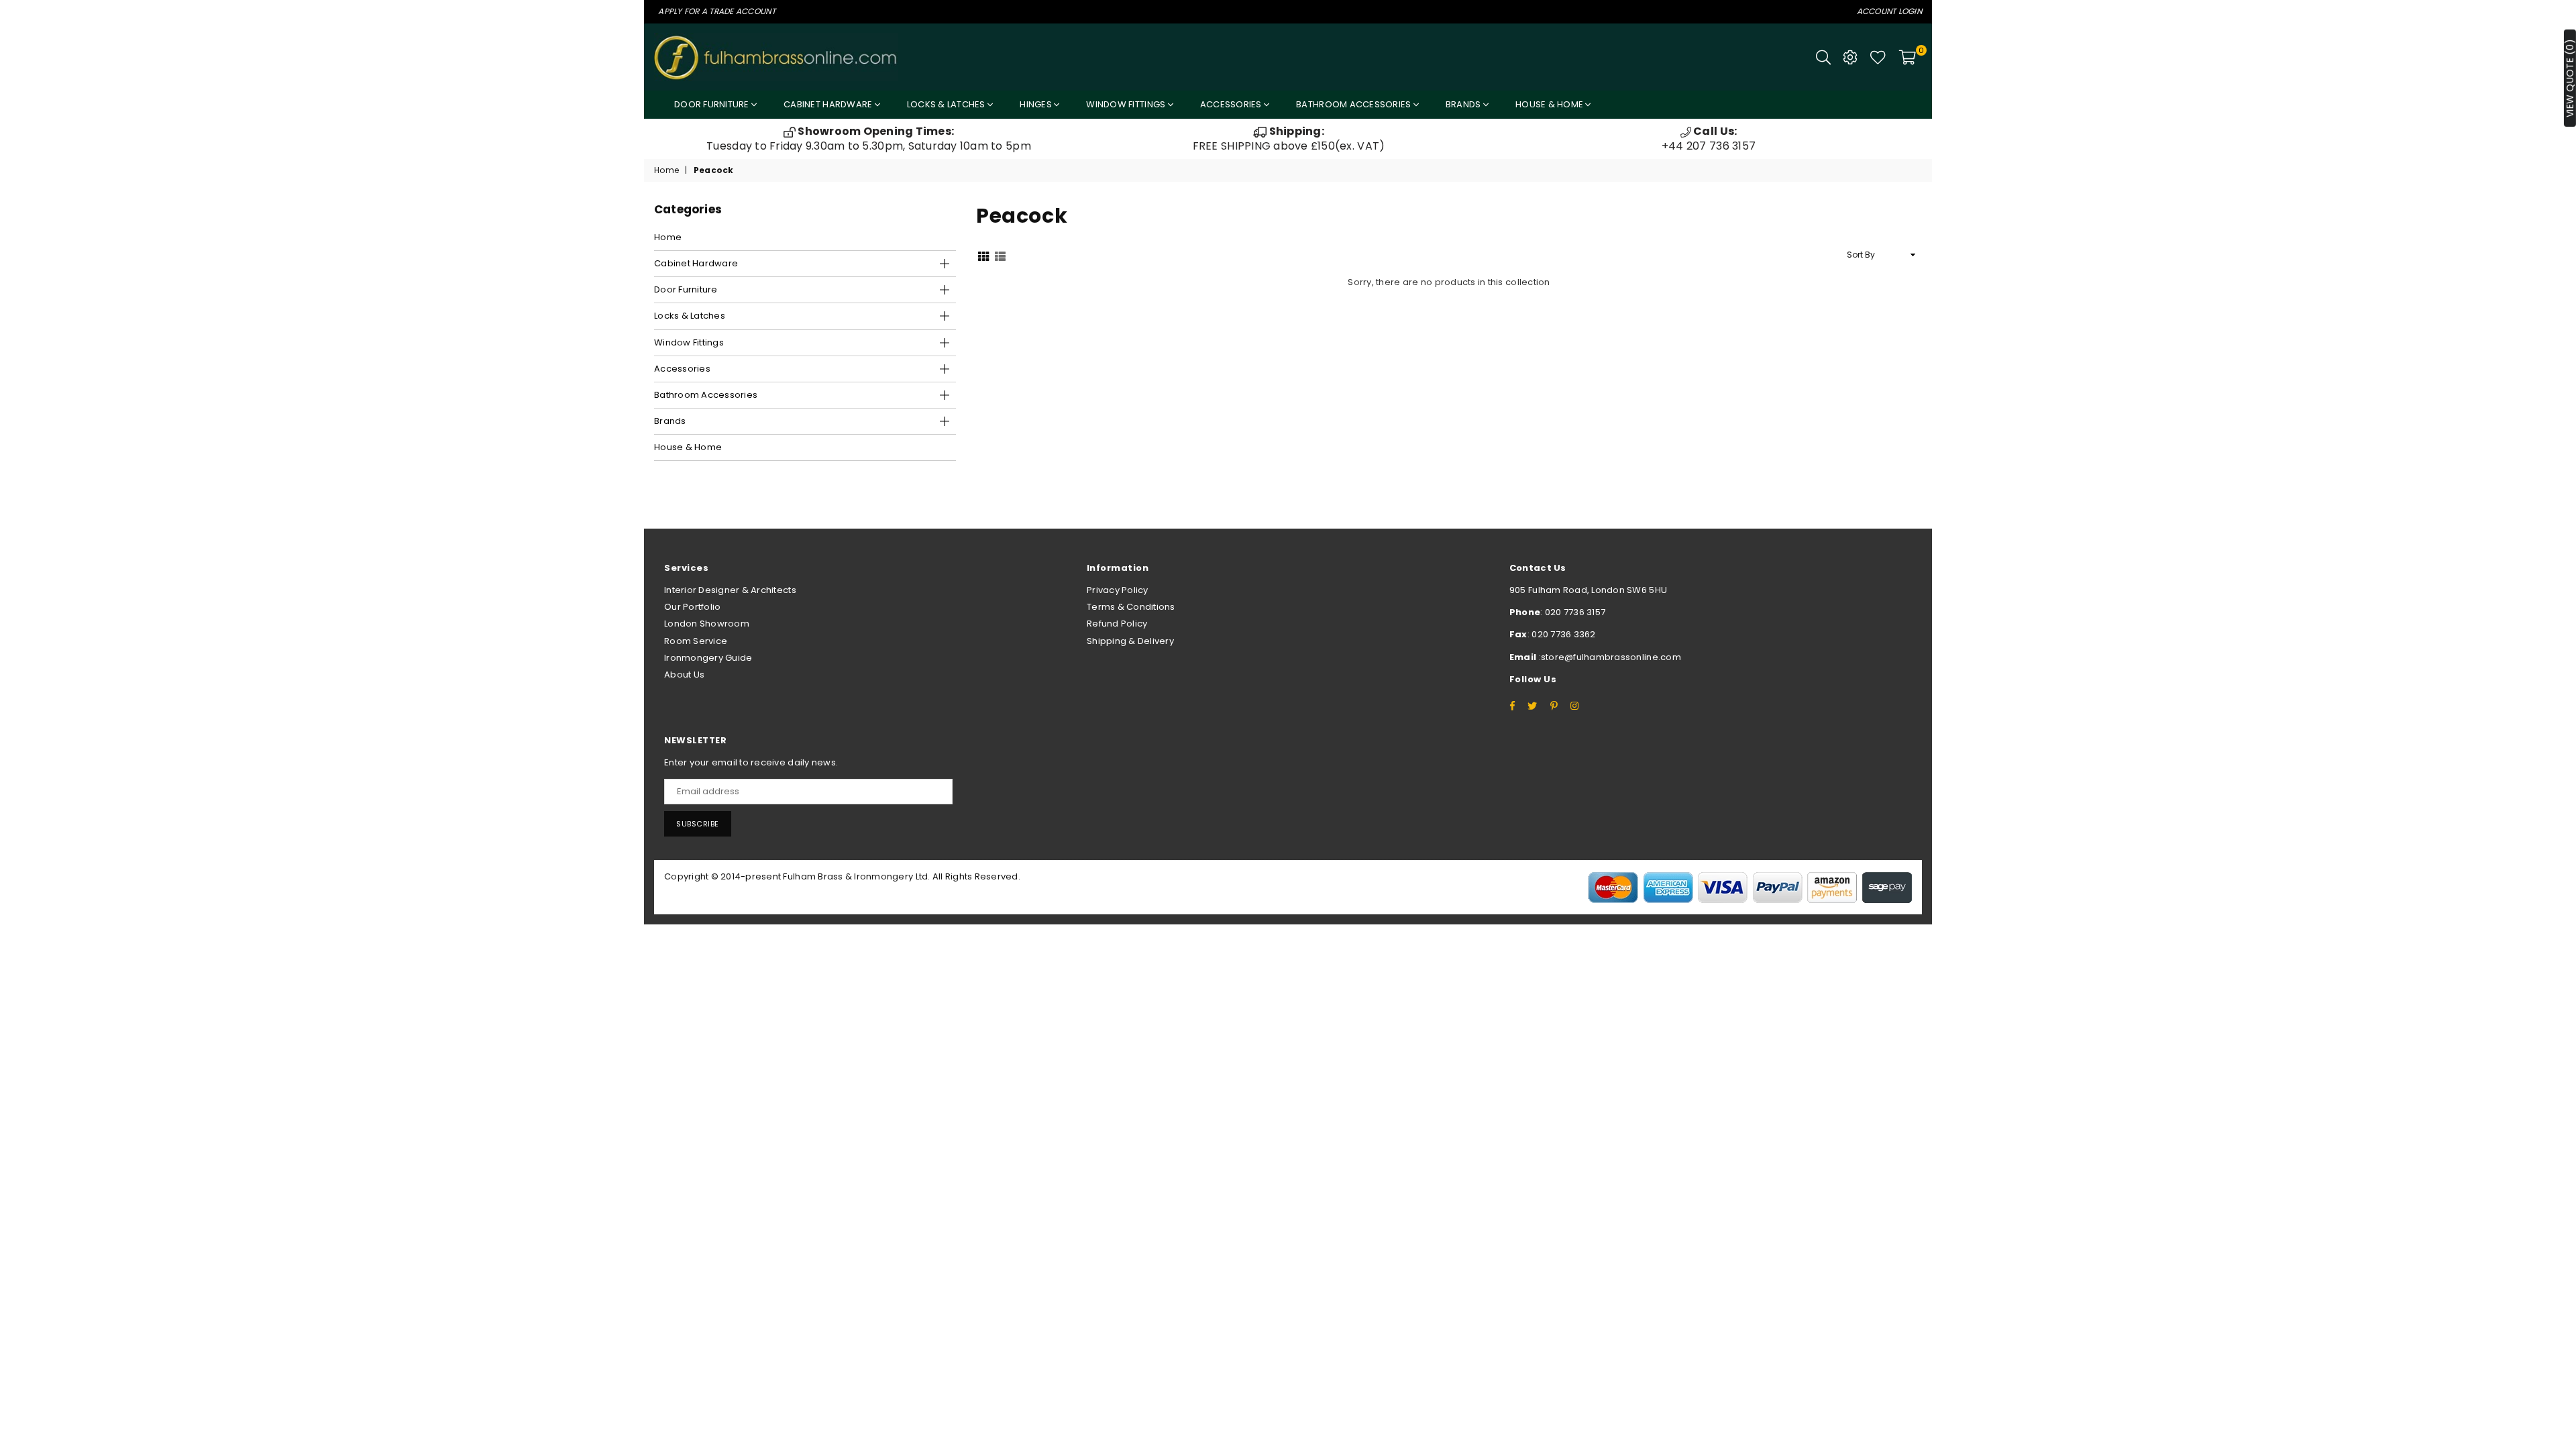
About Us (684, 675)
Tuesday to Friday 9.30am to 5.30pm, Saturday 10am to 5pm (869, 139)
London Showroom (707, 624)
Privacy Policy (1118, 590)
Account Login (1889, 11)
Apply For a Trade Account (717, 11)
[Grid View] (983, 255)
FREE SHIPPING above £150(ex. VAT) (1289, 139)
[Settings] (1850, 57)
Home (666, 170)
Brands (1464, 104)
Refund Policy (1117, 624)
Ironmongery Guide (708, 658)
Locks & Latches (947, 104)
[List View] (1000, 255)
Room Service (696, 641)
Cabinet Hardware (829, 104)
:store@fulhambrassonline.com (1609, 657)
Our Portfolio (692, 607)
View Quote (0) (2570, 78)
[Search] (1823, 57)
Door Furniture (713, 104)
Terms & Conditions (1131, 607)
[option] (869, 139)
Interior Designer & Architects (730, 590)
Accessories (1232, 104)
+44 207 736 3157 (1709, 139)
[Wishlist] (1878, 57)
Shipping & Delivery (1130, 641)
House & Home (1550, 104)
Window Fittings (1127, 104)
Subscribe (698, 824)
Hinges (1037, 104)
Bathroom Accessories (1354, 104)
